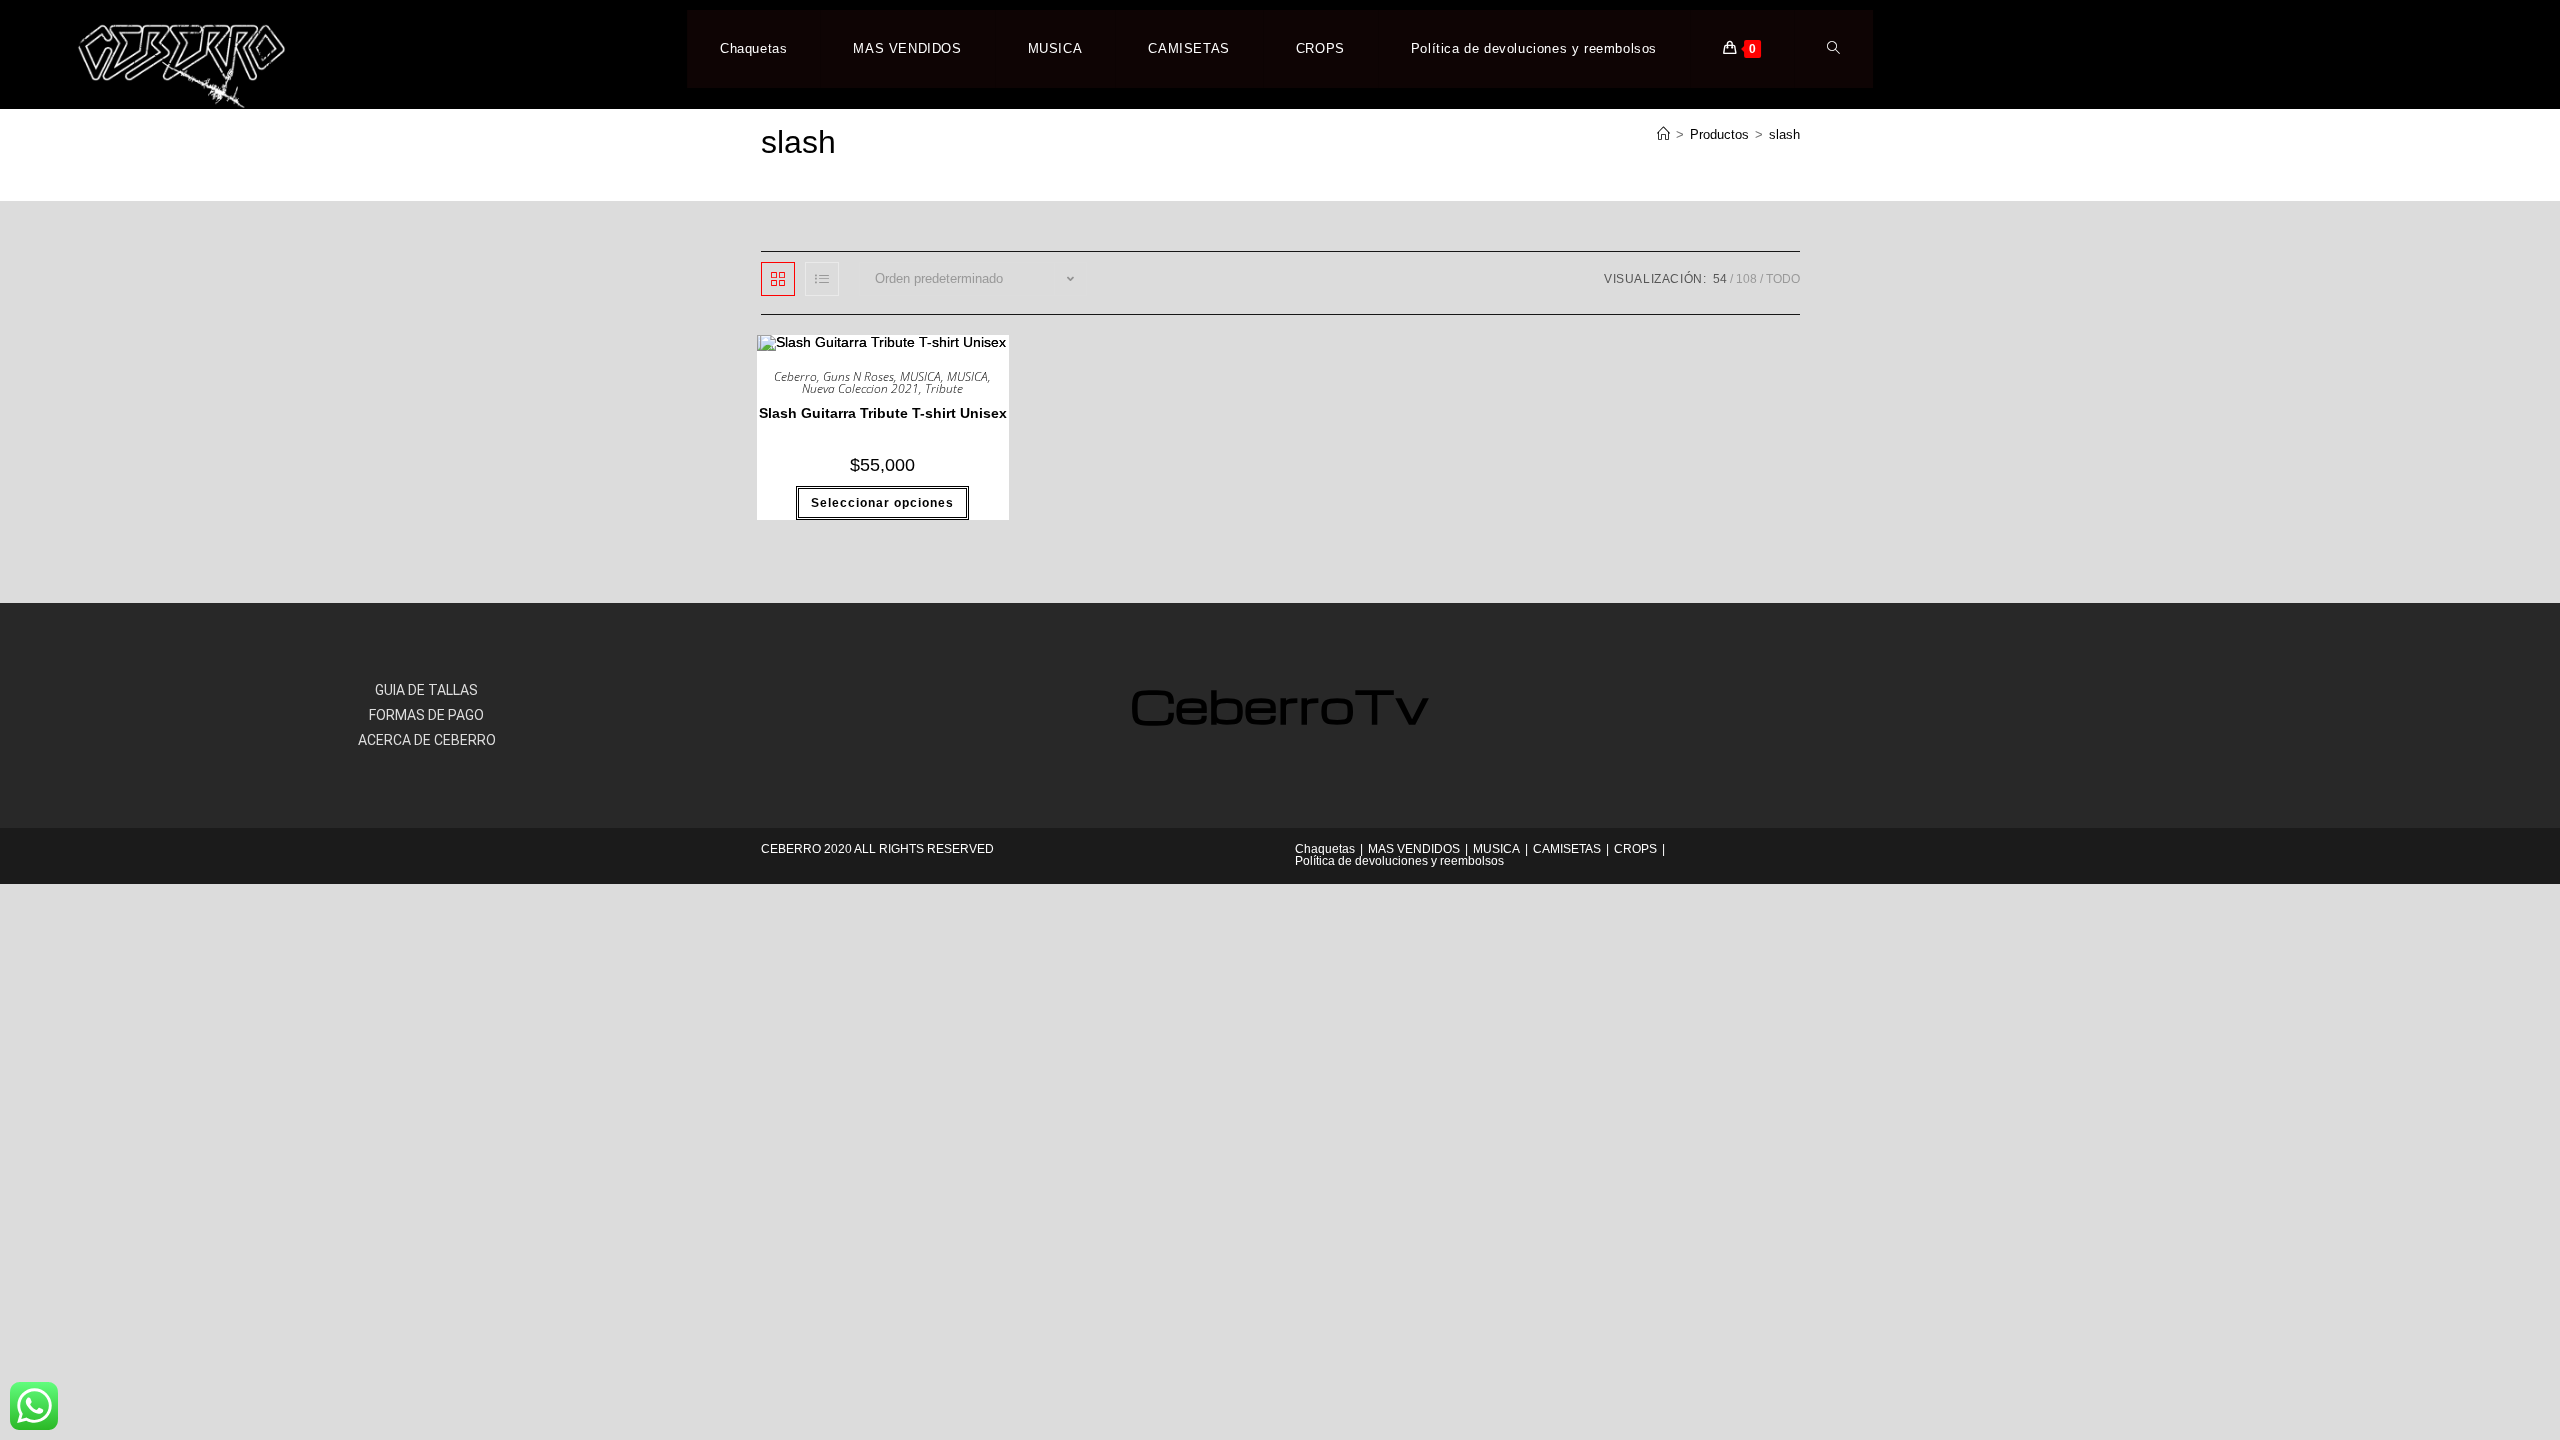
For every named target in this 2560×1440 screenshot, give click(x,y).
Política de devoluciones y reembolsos (1399, 861)
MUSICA (920, 376)
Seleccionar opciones (882, 503)
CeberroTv (1279, 704)
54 (1720, 279)
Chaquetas (1325, 849)
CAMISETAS (1567, 849)
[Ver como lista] (822, 279)
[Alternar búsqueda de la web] (1833, 49)
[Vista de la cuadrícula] (778, 279)
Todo (1783, 279)
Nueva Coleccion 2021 (860, 388)
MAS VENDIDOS (1414, 849)
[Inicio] (1663, 134)
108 (1746, 279)
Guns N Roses (858, 376)
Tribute (944, 388)
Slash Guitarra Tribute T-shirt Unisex (883, 413)
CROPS (1635, 849)
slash (1784, 134)
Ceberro (795, 376)
